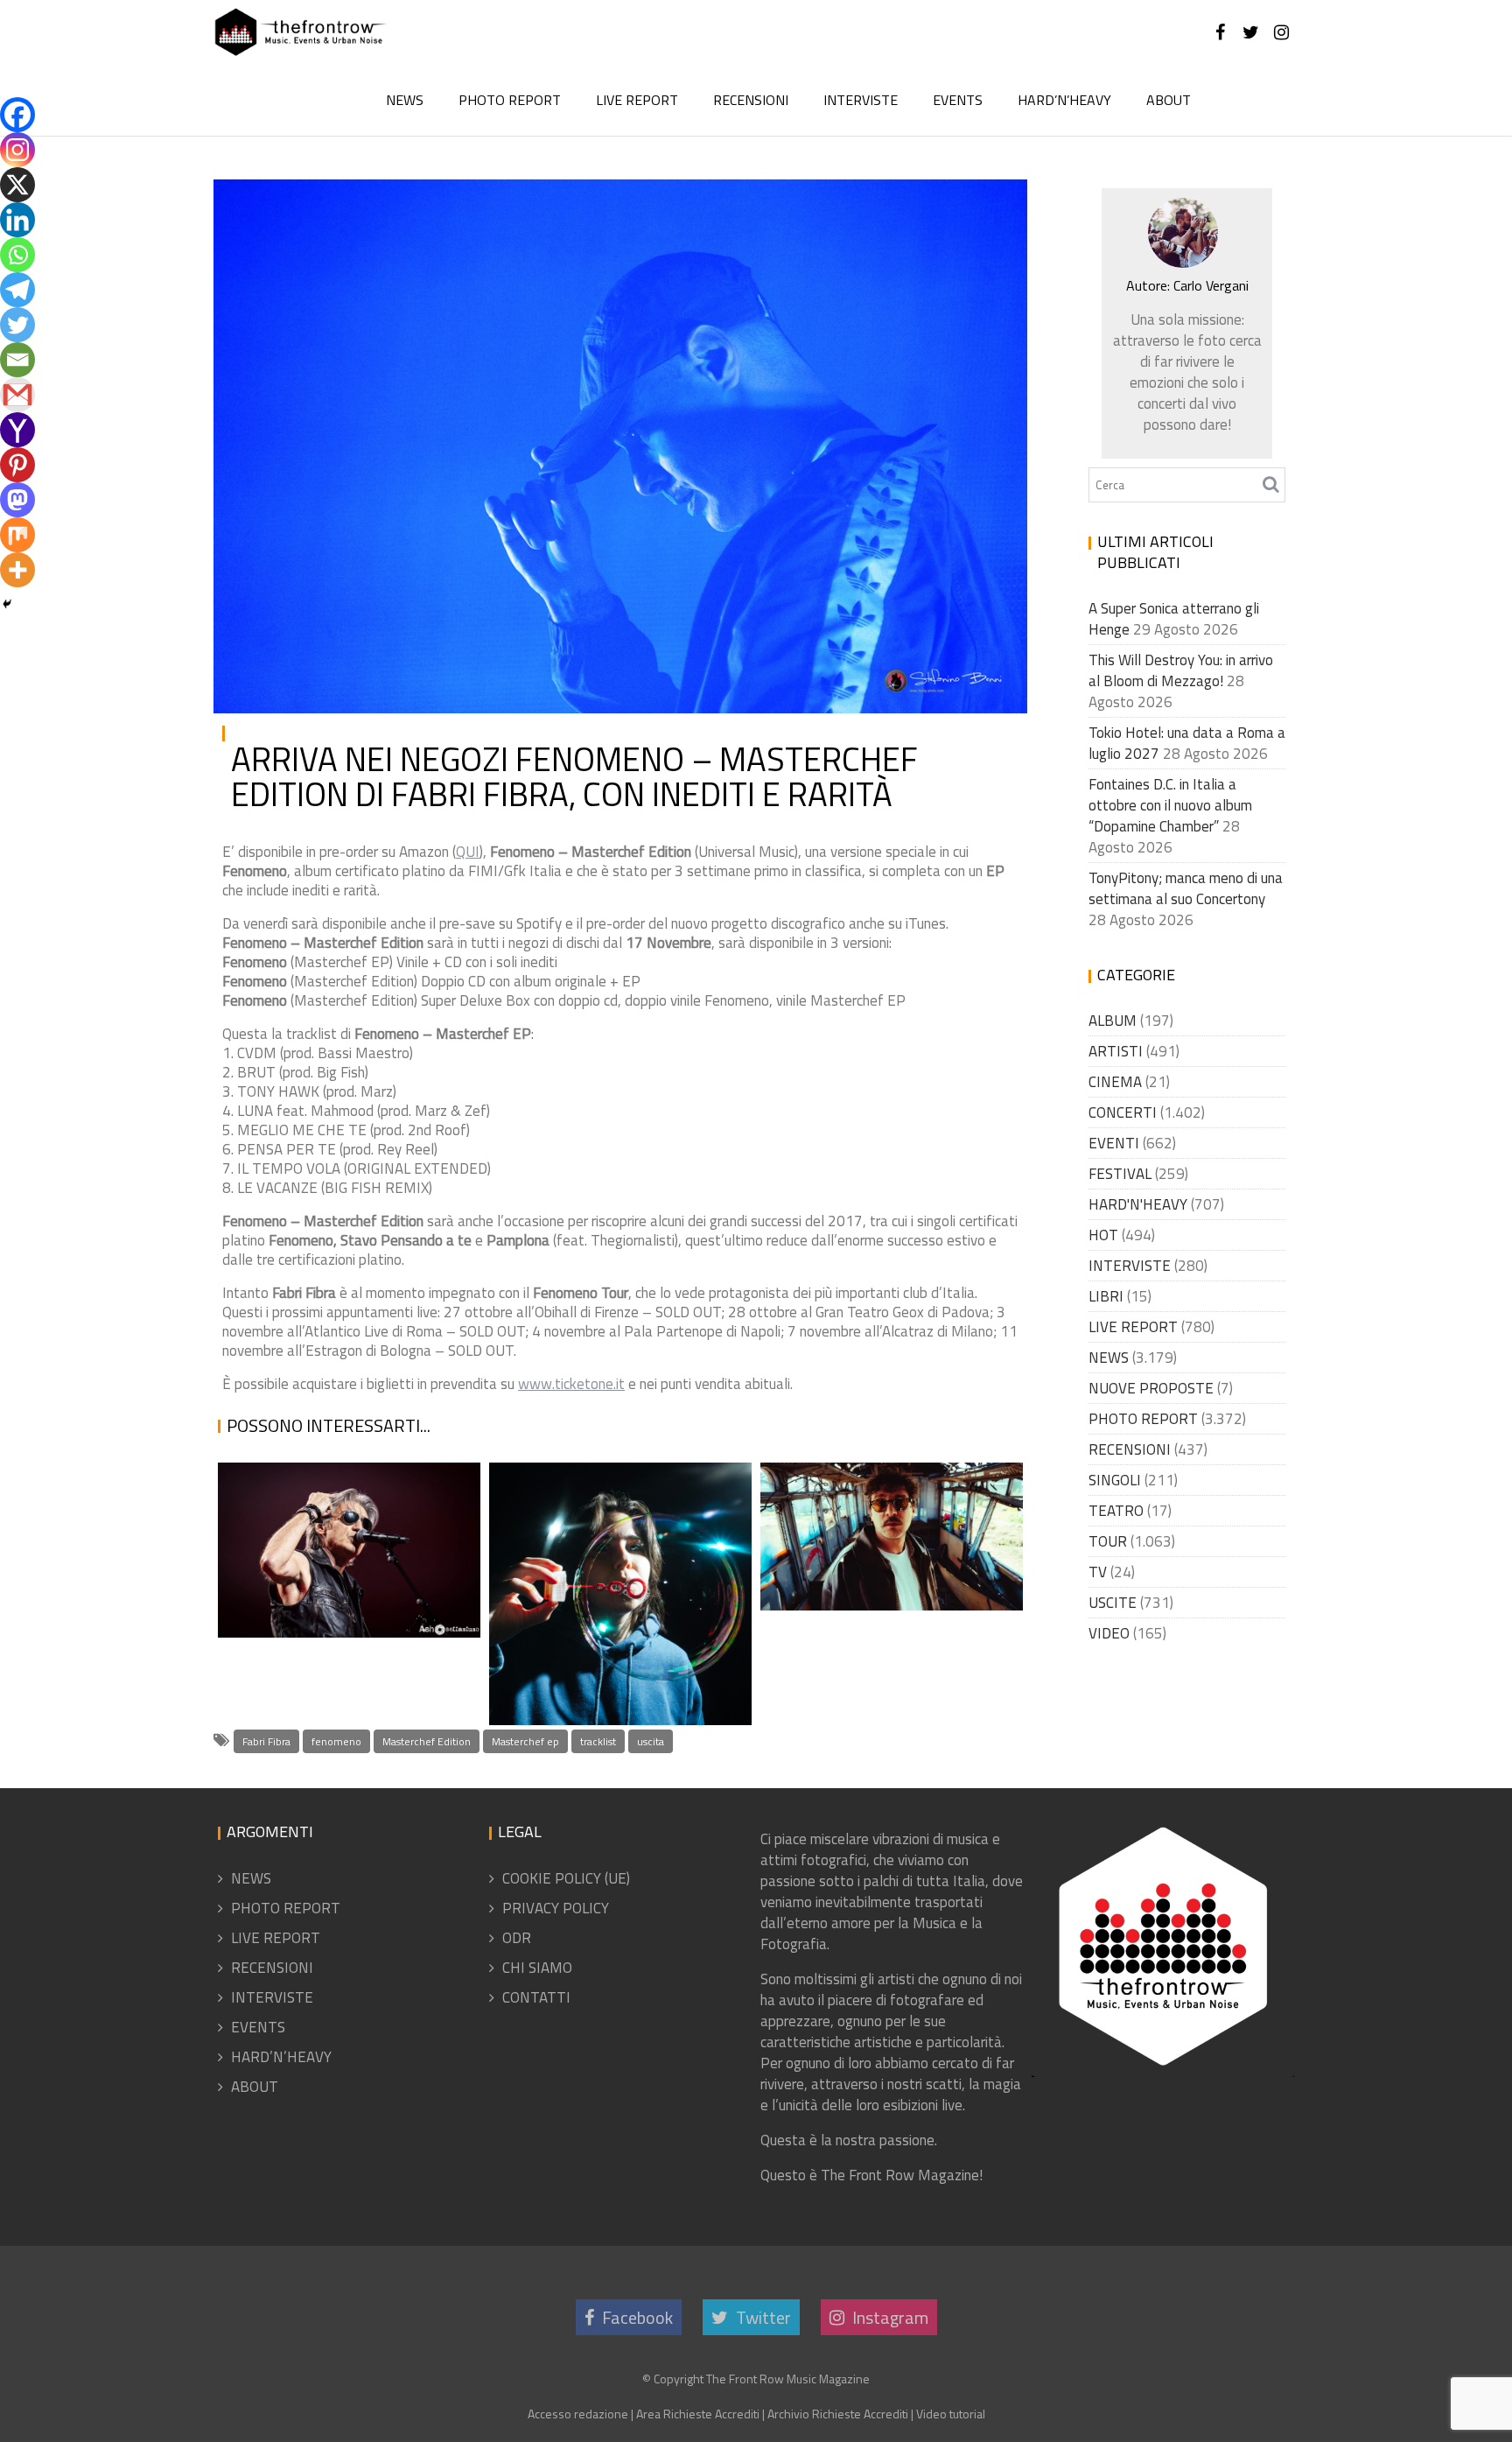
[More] (17, 570)
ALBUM (1113, 1021)
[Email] (17, 360)
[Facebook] (17, 115)
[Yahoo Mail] (17, 430)
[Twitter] (17, 325)
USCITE (980, 207)
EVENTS (958, 100)
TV (1098, 1572)
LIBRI (1106, 1296)
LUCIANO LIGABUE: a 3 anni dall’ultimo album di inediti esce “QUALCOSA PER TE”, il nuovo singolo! (348, 1508)
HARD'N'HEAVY (1138, 1204)
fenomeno (336, 1741)
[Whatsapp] (17, 255)
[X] (17, 185)
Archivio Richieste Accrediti (838, 2414)
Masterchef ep (525, 1741)
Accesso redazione (578, 2414)
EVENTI (1114, 1143)
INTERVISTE (861, 100)
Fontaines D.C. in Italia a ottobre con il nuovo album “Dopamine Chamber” (1170, 805)
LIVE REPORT (637, 100)
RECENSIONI (751, 100)
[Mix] (17, 535)
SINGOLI (1115, 1480)
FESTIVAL (1120, 1174)
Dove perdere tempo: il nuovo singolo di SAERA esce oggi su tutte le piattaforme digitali (618, 1617)
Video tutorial (951, 2414)
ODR (517, 1938)
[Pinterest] (17, 465)
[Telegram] (17, 290)
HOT (1103, 1235)
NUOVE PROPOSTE (1151, 1388)
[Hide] (7, 604)
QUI (468, 852)
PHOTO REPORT (510, 100)
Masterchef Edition (427, 1741)
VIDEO (1109, 1633)
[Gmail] (17, 395)
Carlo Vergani (414, 207)
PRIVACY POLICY (556, 1908)
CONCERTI (1123, 1112)
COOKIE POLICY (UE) (566, 1878)
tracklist (598, 1741)
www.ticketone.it (571, 1384)
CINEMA (1115, 1082)
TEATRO (1116, 1511)
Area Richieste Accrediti (698, 2414)
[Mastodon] (17, 500)
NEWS (405, 100)
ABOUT (1169, 100)
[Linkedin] (17, 220)
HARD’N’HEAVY (1064, 100)
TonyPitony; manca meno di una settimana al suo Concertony (1186, 888)
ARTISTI (1116, 1051)
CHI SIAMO (537, 1968)
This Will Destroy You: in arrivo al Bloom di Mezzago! (1181, 670)
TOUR (1108, 1541)
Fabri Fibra (266, 1741)
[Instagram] (17, 150)
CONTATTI (536, 1997)
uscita (651, 1741)
